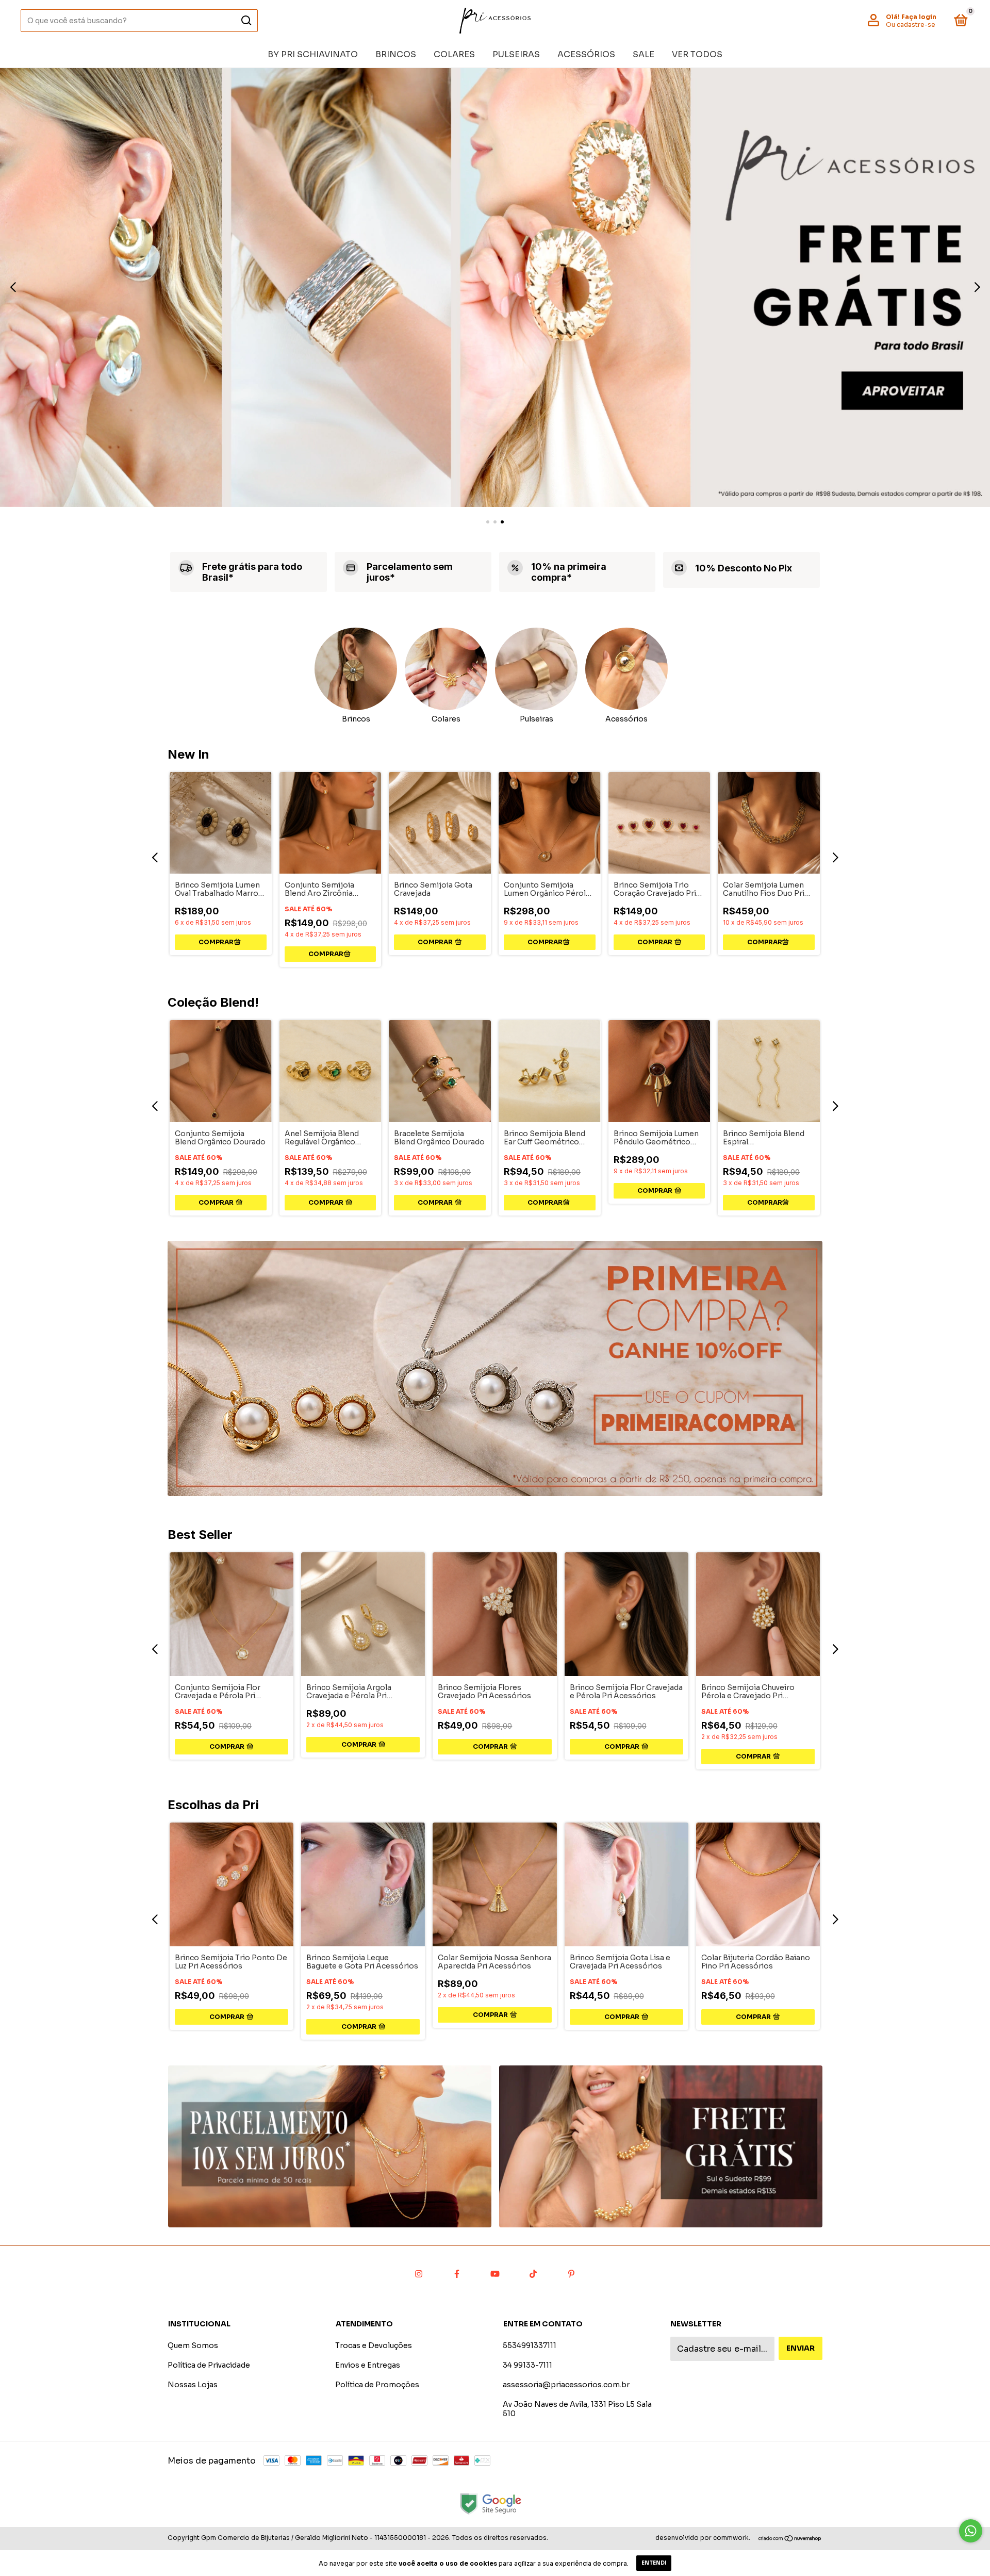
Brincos (396, 54)
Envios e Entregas (368, 2365)
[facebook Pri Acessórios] (457, 2274)
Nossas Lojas (193, 2385)
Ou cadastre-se (911, 24)
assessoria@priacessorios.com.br (566, 2385)
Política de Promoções (377, 2385)
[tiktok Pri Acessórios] (533, 2274)
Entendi (654, 2563)
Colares (454, 54)
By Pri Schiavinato (313, 54)
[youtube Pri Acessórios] (495, 2274)
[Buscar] (246, 21)
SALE (643, 54)
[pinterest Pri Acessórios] (571, 2274)
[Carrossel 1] (495, 288)
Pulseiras (516, 54)
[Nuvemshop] (790, 2539)
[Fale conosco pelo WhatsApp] (971, 2531)
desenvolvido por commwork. (703, 2538)
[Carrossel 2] (661, 2146)
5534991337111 (530, 2345)
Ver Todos (697, 54)
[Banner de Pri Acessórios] (495, 1368)
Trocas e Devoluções (374, 2345)
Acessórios (586, 54)
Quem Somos (193, 2345)
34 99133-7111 (527, 2365)
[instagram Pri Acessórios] (419, 2274)
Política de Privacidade (209, 2365)
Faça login (919, 17)
